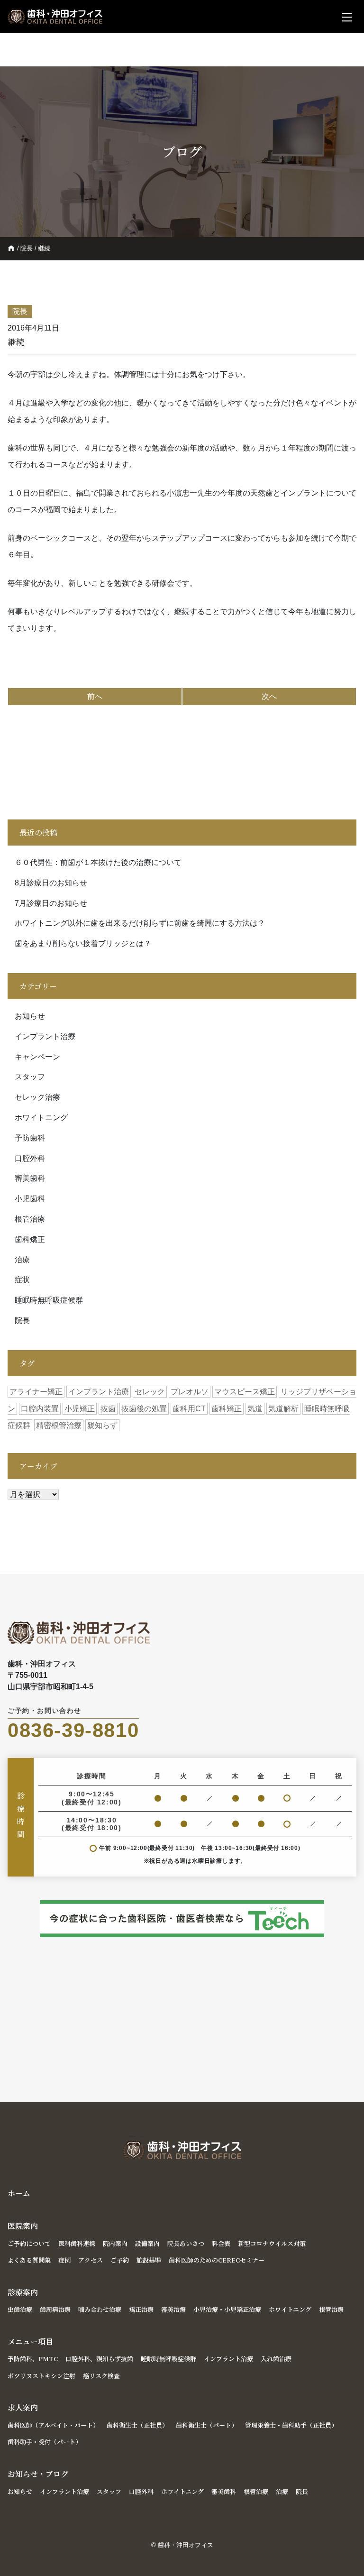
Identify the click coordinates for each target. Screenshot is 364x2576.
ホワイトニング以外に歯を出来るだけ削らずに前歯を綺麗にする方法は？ (140, 923)
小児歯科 (30, 1199)
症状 (22, 1280)
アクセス (91, 2260)
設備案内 (147, 2243)
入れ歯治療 (276, 2359)
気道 (255, 1409)
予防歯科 (30, 1138)
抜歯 (108, 1409)
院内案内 (115, 2243)
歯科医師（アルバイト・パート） (53, 2425)
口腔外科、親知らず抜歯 (99, 2359)
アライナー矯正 (36, 1392)
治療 (22, 1260)
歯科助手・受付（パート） (45, 2442)
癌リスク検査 (101, 2376)
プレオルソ (190, 1392)
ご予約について (29, 2243)
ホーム (19, 2193)
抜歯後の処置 (144, 1409)
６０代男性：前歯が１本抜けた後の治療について (98, 862)
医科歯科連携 (77, 2243)
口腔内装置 (40, 1409)
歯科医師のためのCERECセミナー (217, 2260)
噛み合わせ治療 (100, 2309)
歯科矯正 (30, 1239)
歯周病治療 (55, 2309)
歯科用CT (189, 1409)
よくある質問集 (29, 2260)
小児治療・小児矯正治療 (227, 2309)
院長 (27, 248)
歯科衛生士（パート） (207, 2425)
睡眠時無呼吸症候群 (49, 1300)
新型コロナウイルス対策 (272, 2243)
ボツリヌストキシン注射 (41, 2376)
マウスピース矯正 (245, 1392)
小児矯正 (80, 1409)
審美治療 (173, 2309)
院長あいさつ (186, 2243)
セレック (150, 1392)
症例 (64, 2260)
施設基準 (149, 2260)
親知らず (102, 1425)
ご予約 (120, 2260)
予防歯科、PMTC (33, 2359)
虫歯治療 (20, 2309)
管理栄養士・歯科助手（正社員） (291, 2425)
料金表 (221, 2243)
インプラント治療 (45, 1036)
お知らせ (30, 1016)
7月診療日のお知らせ (51, 903)
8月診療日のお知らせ (51, 883)
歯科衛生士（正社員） (137, 2425)
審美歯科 (30, 1178)
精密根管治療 (59, 1425)
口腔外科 (30, 1158)
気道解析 (283, 1409)
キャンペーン (37, 1057)
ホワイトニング (41, 1118)
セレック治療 (37, 1097)
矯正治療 (141, 2309)
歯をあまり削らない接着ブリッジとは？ (83, 943)
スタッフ (30, 1077)
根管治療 (30, 1219)
